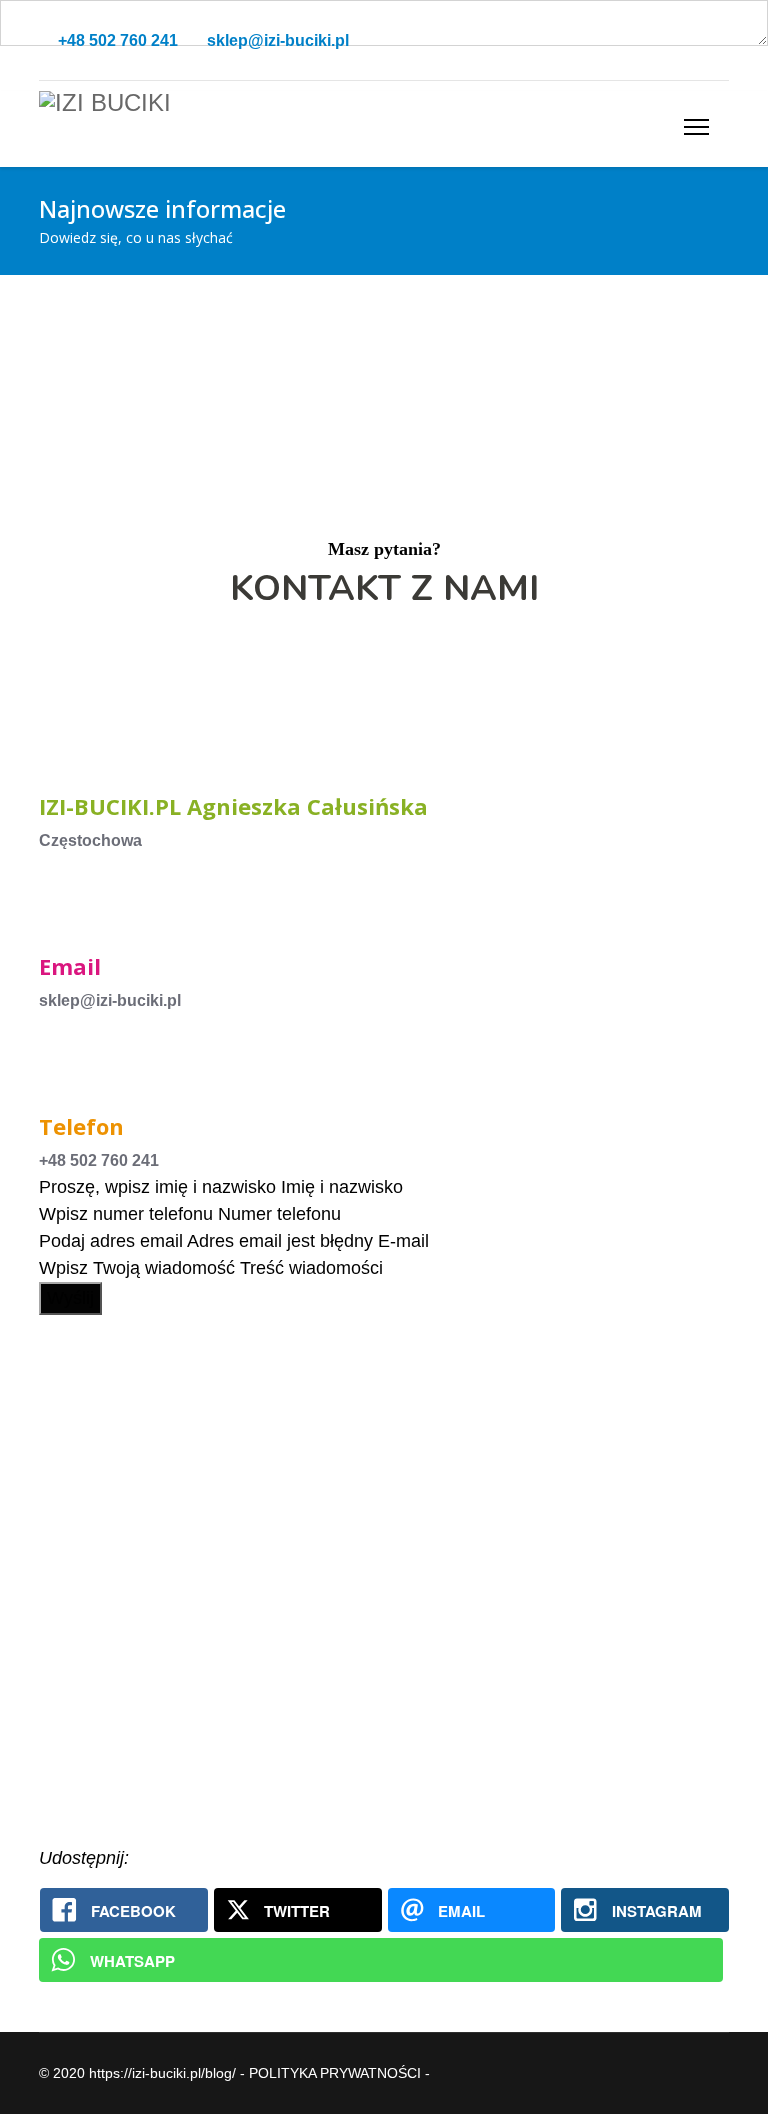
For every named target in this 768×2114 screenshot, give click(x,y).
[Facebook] (691, 40)
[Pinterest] (723, 40)
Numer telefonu (279, 1214)
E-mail (403, 1241)
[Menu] (696, 126)
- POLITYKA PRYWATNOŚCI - (335, 2073)
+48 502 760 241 (118, 40)
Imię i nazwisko (342, 1187)
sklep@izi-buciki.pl (278, 40)
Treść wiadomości (311, 1268)
